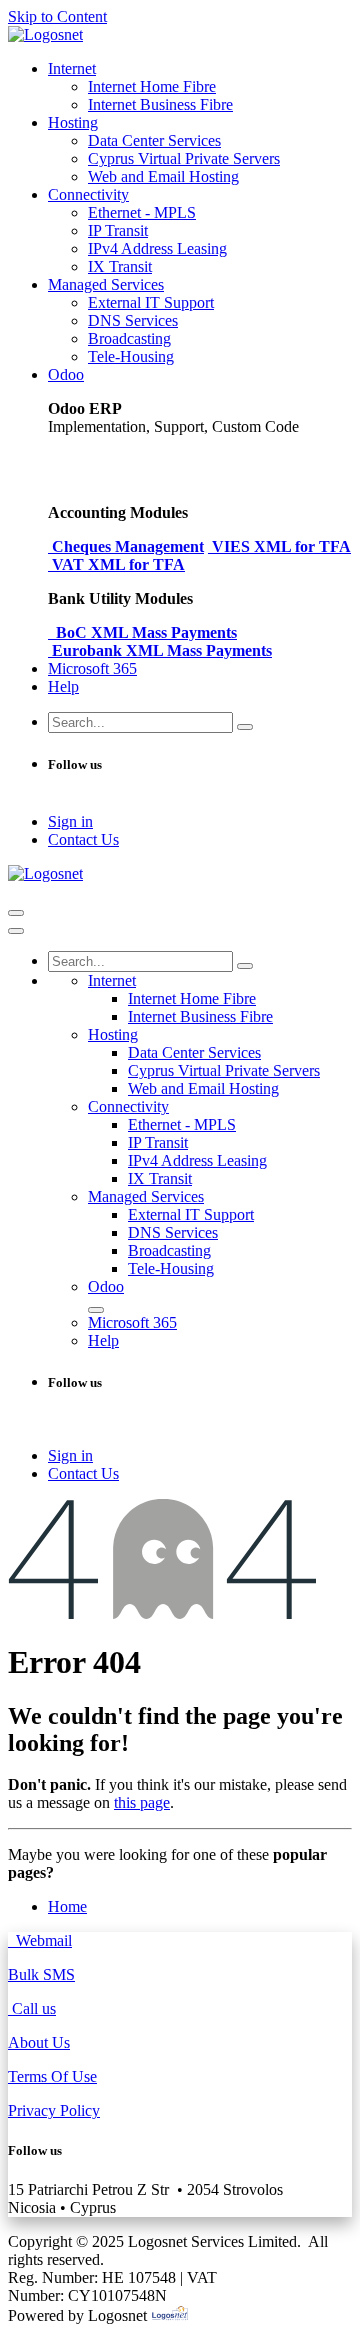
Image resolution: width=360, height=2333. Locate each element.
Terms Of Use (52, 2076)
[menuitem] (72, 68)
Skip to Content (57, 16)
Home (67, 1906)
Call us (32, 2008)
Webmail (40, 1940)
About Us (39, 2042)
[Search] (245, 727)
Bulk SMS (41, 1974)
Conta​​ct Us (83, 839)
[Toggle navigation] (16, 913)
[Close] (16, 931)
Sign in (70, 821)
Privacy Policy (54, 2110)
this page (142, 1802)
